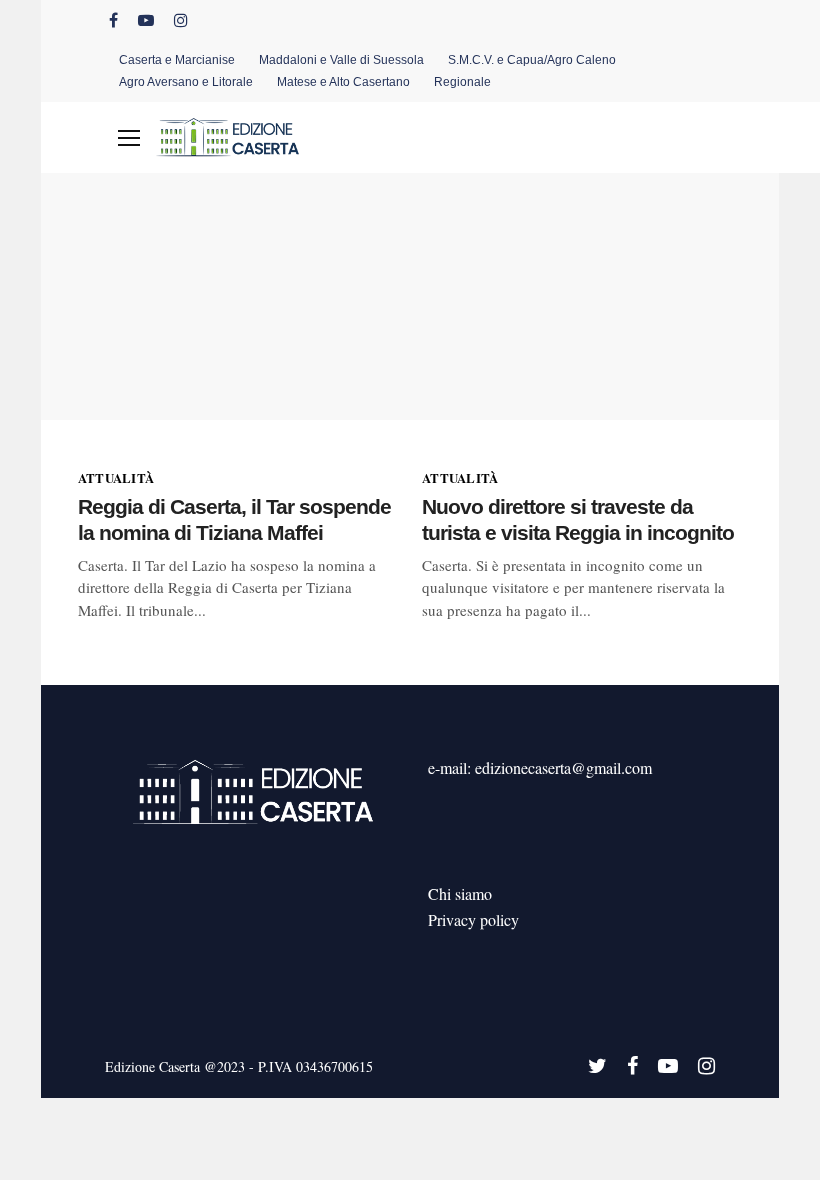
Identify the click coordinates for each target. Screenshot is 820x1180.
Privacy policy (473, 919)
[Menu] (129, 138)
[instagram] (181, 20)
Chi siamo (460, 893)
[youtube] (146, 20)
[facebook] (113, 20)
